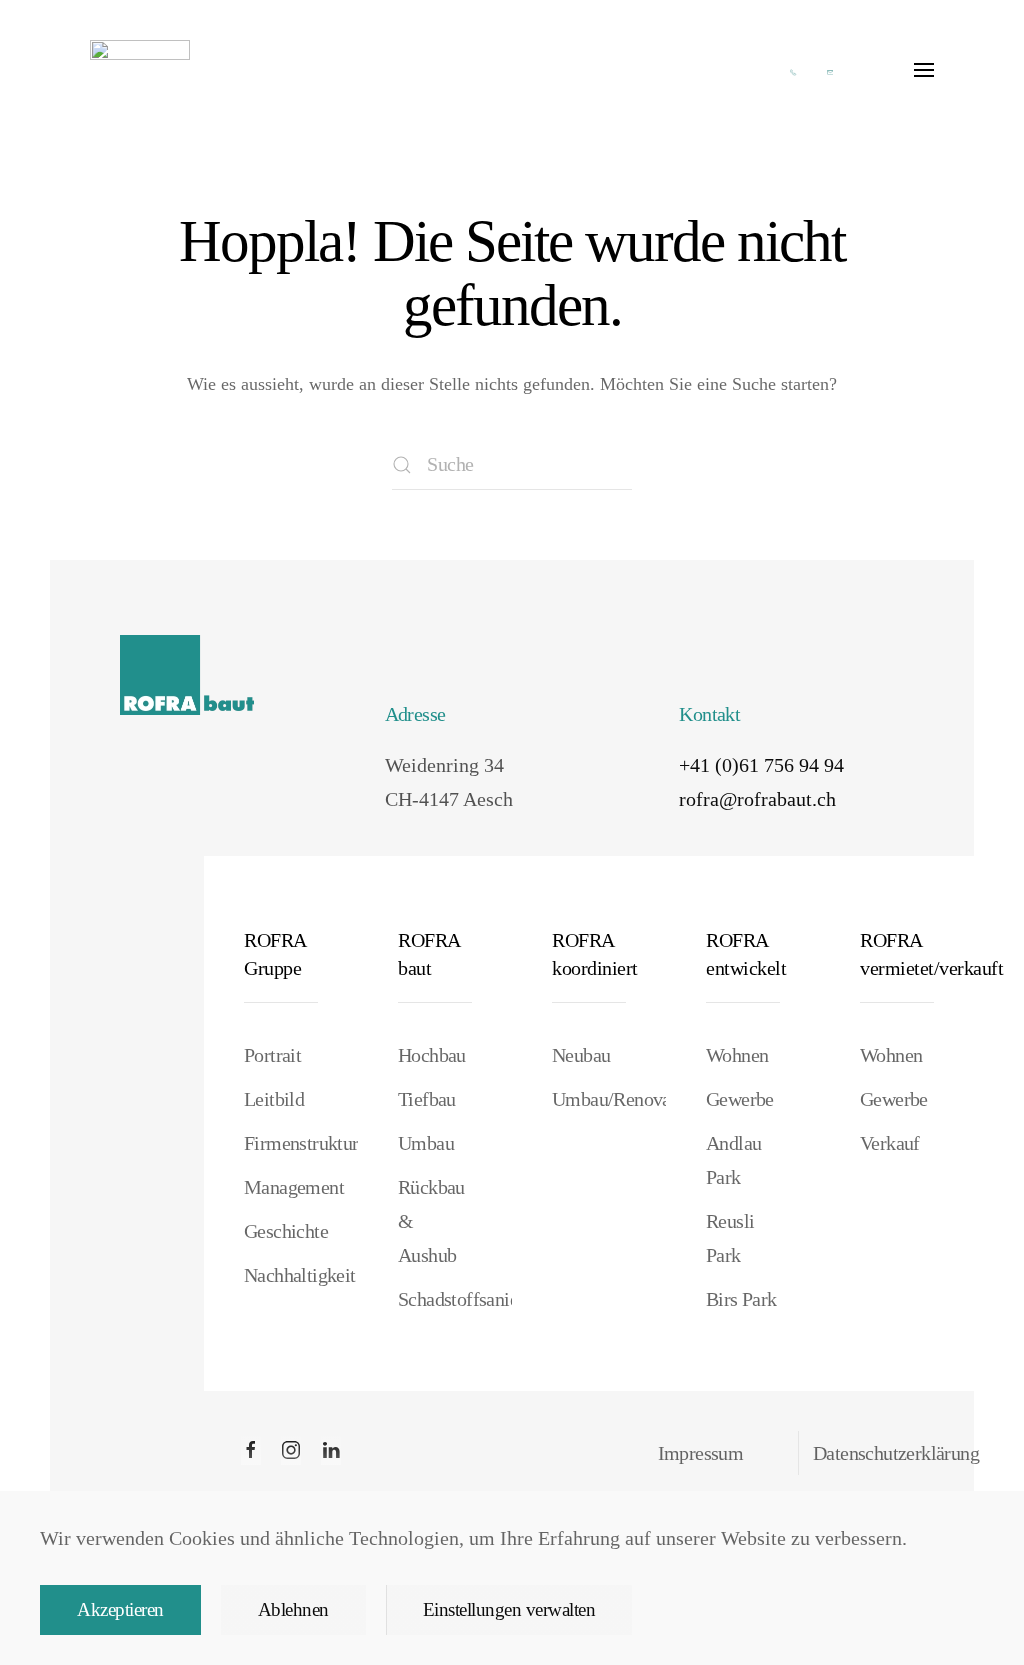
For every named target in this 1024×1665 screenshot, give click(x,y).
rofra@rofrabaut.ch (757, 799)
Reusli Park (730, 1238)
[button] (924, 70)
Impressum (701, 1453)
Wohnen (737, 1055)
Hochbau (432, 1055)
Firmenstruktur (281, 1143)
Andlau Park (733, 1160)
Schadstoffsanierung (435, 1299)
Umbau (426, 1143)
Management (281, 1187)
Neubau (581, 1055)
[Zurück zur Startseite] (140, 70)
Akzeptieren (120, 1609)
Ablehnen (293, 1609)
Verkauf (890, 1143)
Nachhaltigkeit (281, 1275)
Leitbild (274, 1099)
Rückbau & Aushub (431, 1221)
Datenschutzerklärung (896, 1453)
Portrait (272, 1055)
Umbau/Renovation (589, 1099)
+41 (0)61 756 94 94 (761, 765)
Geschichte (281, 1231)
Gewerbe (740, 1099)
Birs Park (741, 1299)
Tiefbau (427, 1099)
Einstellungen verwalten (509, 1609)
